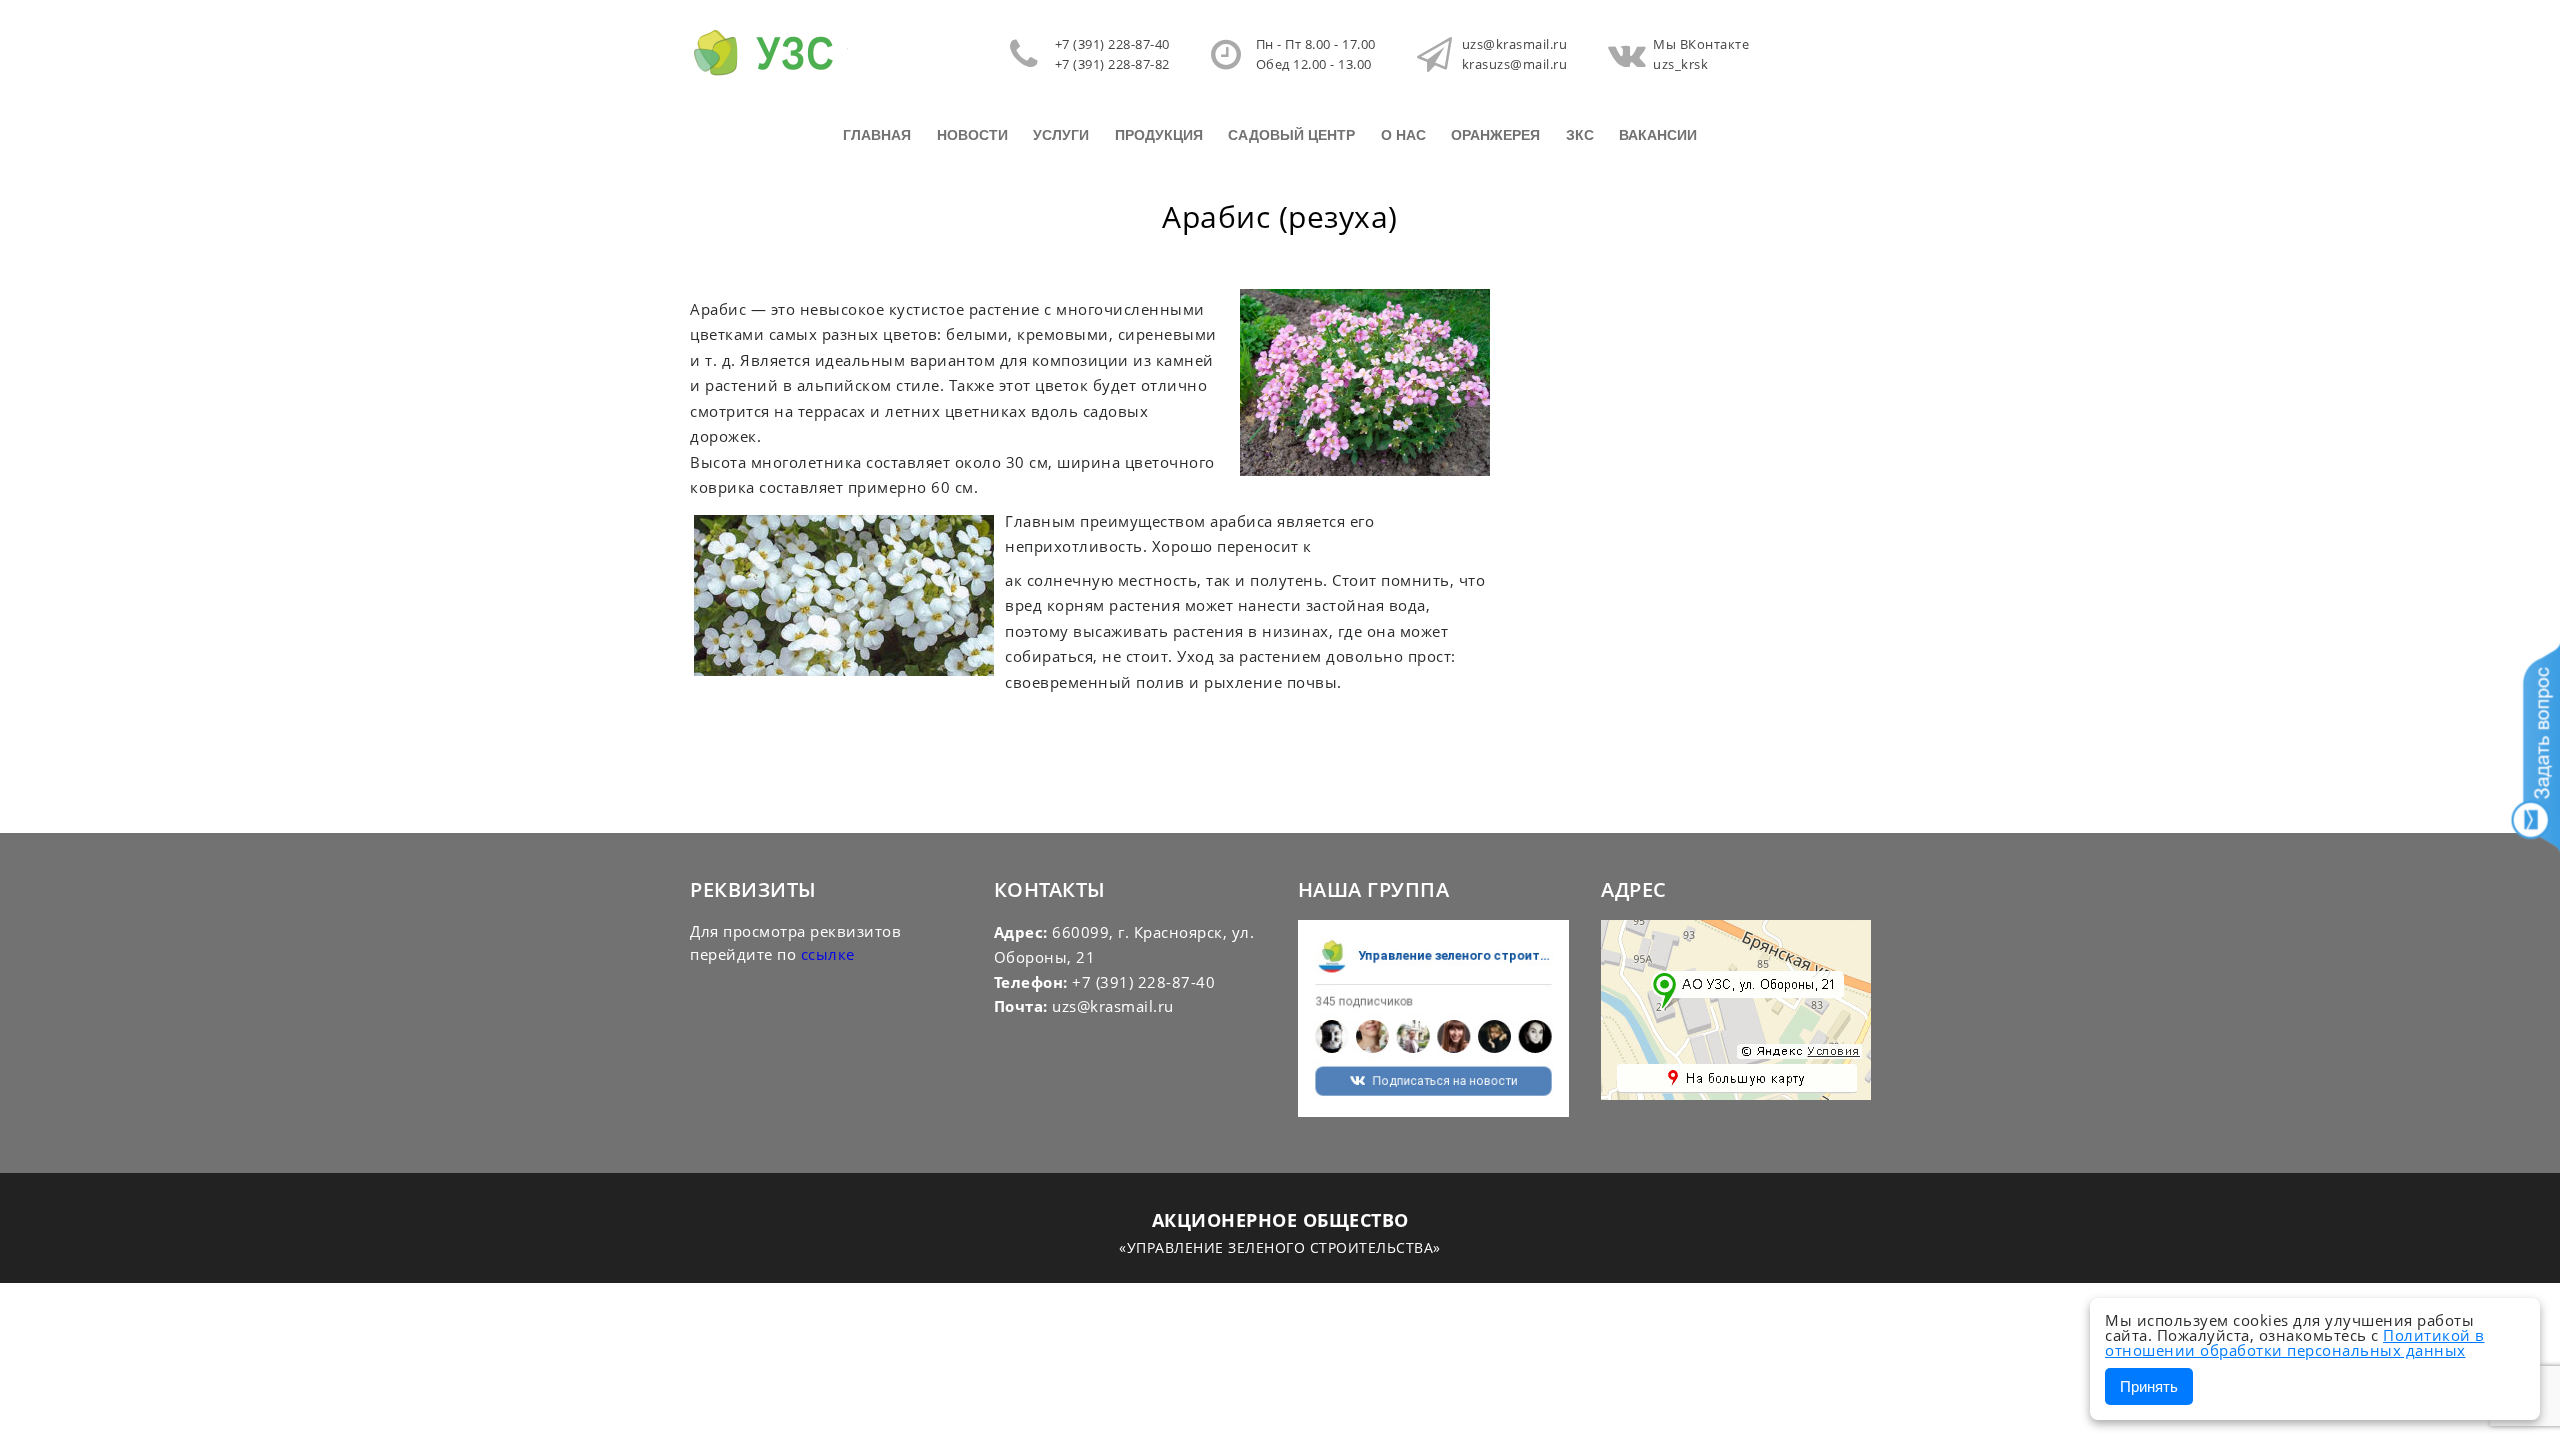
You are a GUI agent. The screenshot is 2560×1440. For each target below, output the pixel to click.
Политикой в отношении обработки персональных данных (2295, 1342)
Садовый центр (1291, 135)
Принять (2149, 1386)
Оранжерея (1495, 135)
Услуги (1061, 135)
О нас (1403, 135)
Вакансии (1658, 135)
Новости (972, 135)
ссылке (828, 954)
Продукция (1159, 135)
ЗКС (1580, 135)
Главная (877, 135)
